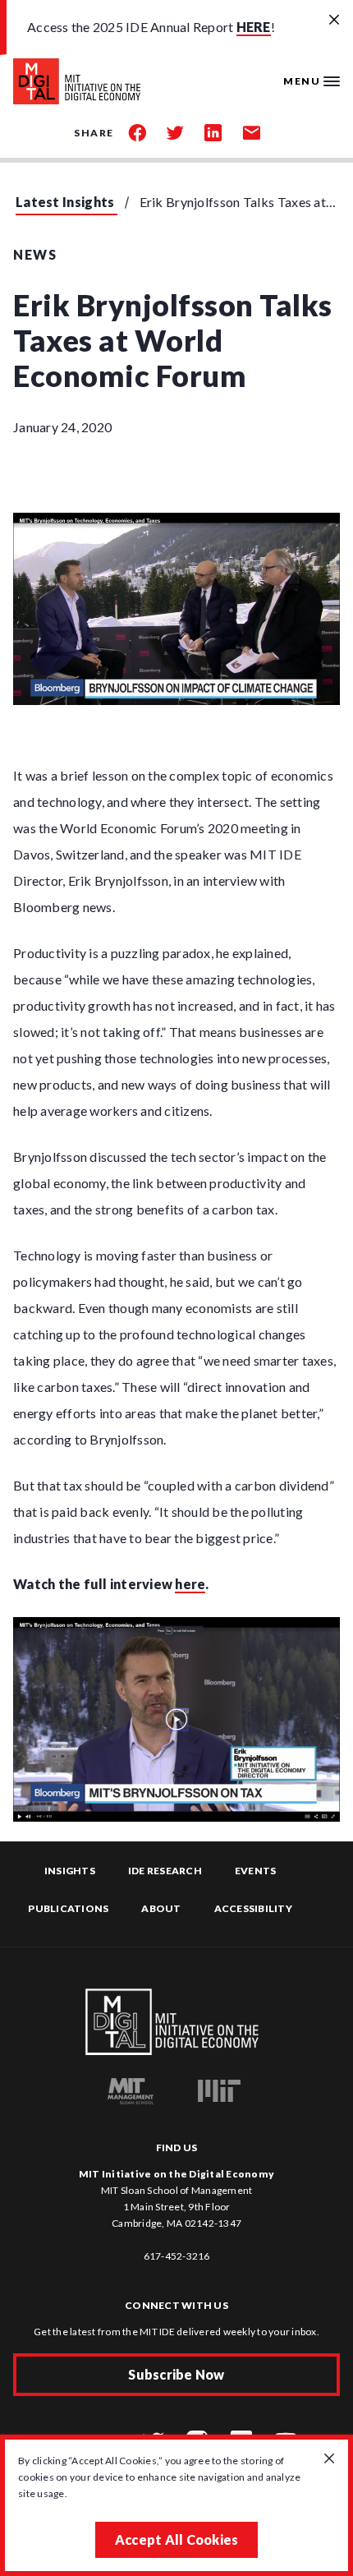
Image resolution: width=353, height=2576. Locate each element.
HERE (254, 27)
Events (256, 1871)
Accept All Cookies (177, 2539)
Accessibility (253, 1908)
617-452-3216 (177, 2256)
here (190, 1584)
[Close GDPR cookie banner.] (329, 2459)
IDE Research (165, 1871)
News (35, 254)
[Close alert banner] (334, 21)
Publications (68, 1908)
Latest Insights (65, 202)
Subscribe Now (176, 2374)
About (161, 1908)
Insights (70, 1871)
